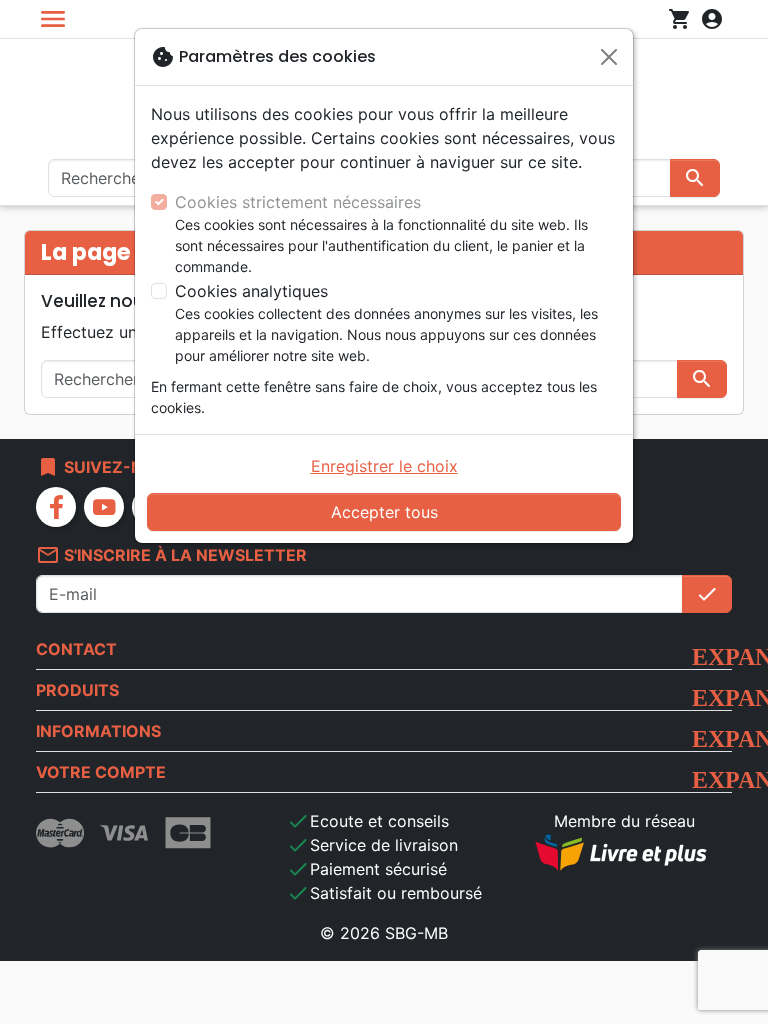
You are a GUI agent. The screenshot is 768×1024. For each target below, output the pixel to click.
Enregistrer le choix (384, 466)
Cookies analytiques (251, 291)
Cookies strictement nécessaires (298, 202)
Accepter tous (384, 512)
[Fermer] (609, 57)
